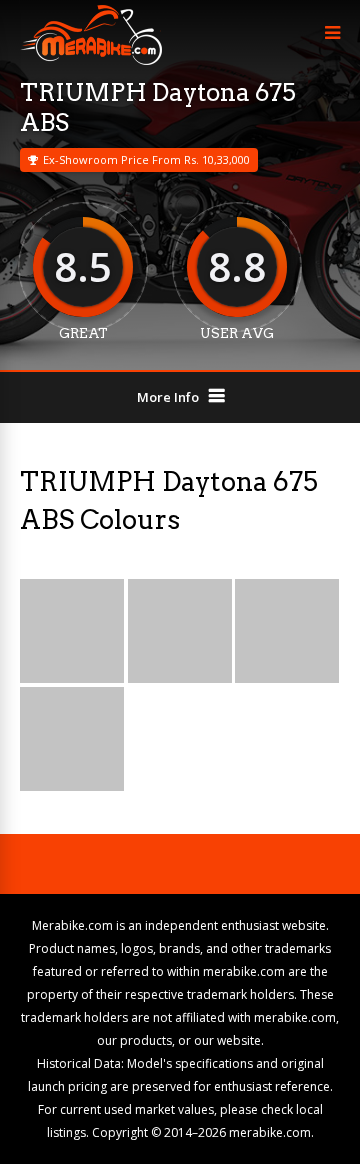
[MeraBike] (91, 60)
